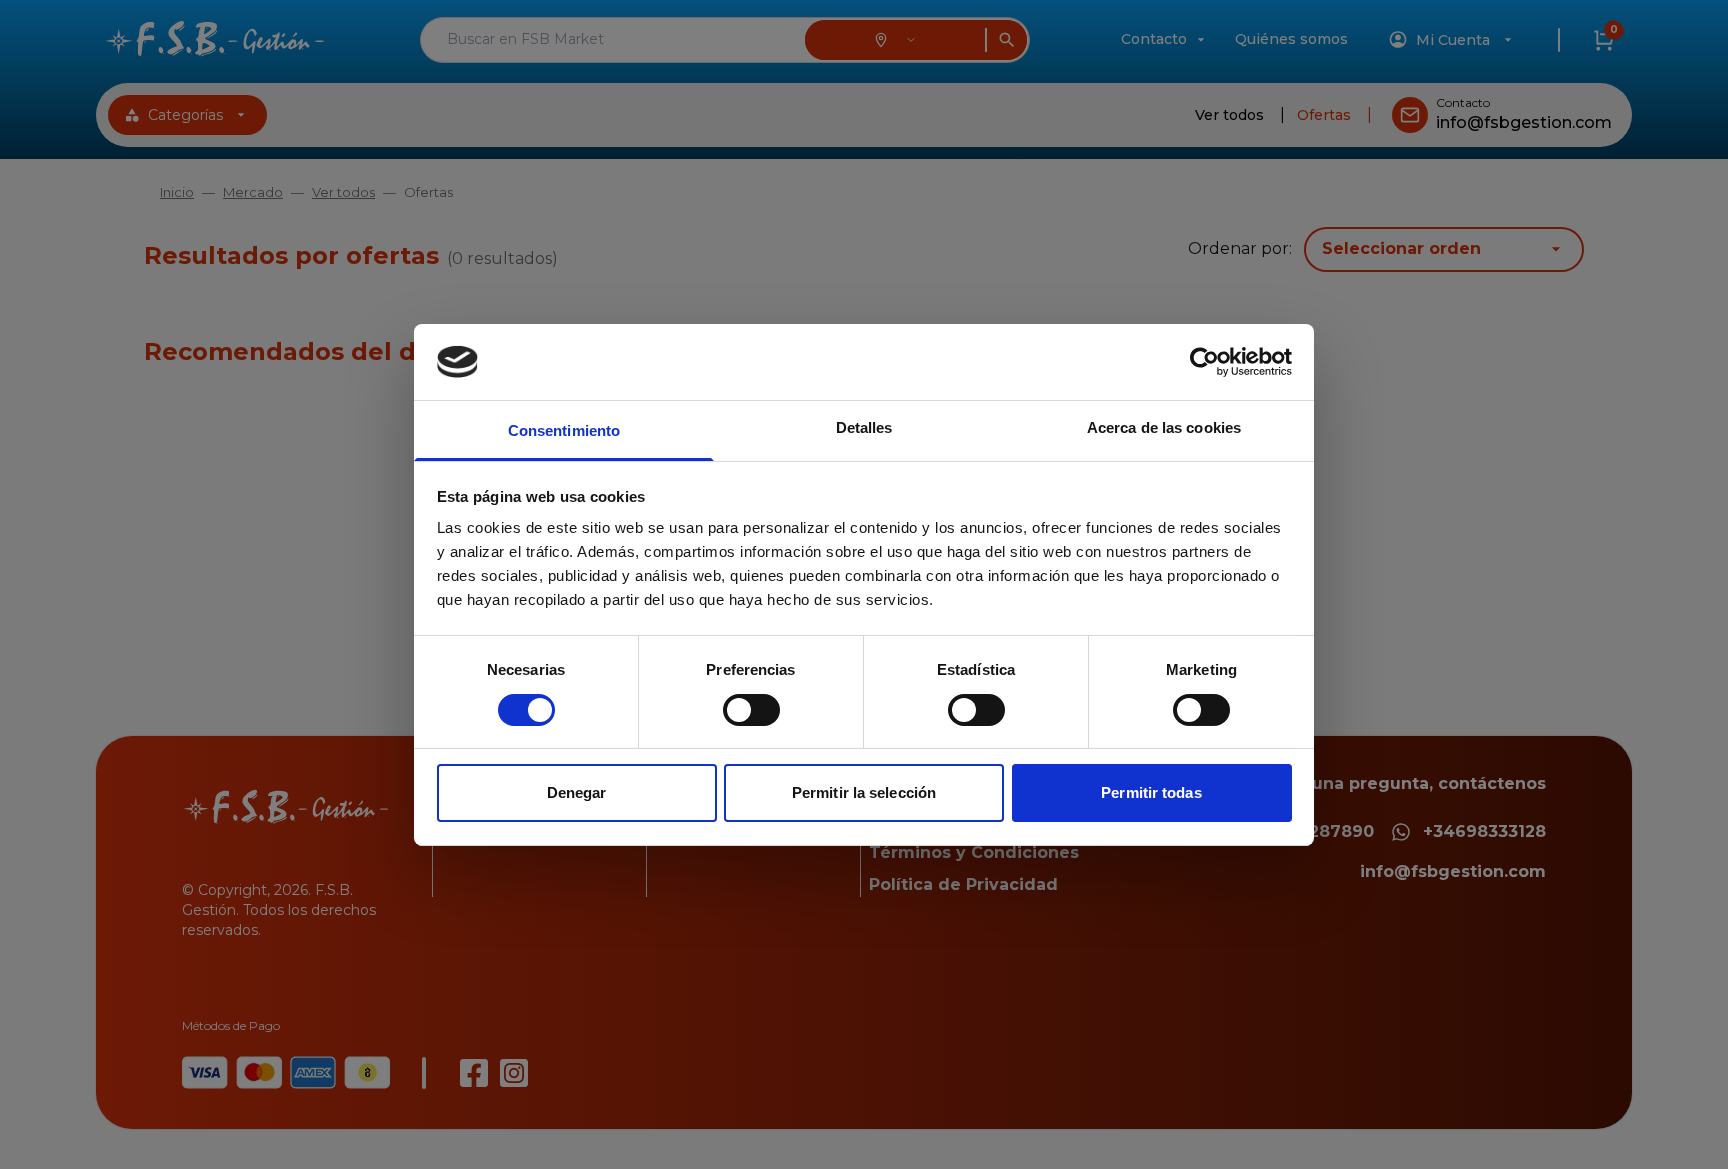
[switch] (751, 710)
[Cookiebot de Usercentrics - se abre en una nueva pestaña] (1204, 362)
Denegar (577, 792)
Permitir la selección (864, 792)
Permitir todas (1151, 792)
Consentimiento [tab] (564, 430)
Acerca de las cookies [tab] (1164, 427)
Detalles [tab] (864, 427)
